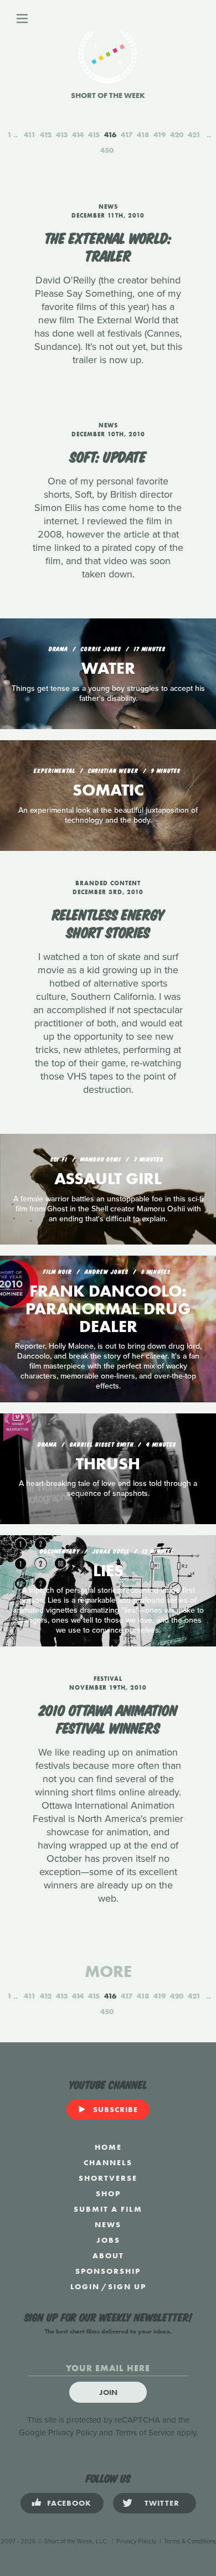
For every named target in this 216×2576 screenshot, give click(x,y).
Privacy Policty (136, 2541)
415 (94, 135)
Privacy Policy (73, 2433)
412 (46, 135)
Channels (108, 2162)
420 (177, 135)
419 (160, 135)
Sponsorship (108, 2271)
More (108, 1971)
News (108, 2224)
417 (127, 135)
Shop (108, 2193)
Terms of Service (145, 2433)
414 (78, 135)
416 (110, 135)
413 (62, 135)
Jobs (108, 2240)
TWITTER (162, 2503)
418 (143, 135)
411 (30, 135)
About (108, 2255)
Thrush (108, 1464)
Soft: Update (108, 456)
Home (108, 2147)
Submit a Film (108, 2209)
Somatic (108, 790)
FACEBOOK (69, 2503)
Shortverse (108, 2178)
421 (194, 135)
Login (85, 2286)
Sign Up (127, 2286)
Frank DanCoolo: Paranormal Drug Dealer (108, 1309)
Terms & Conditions (190, 2541)
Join (108, 2392)
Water (108, 668)
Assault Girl (108, 1179)
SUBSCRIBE (115, 2109)
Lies (108, 1571)
